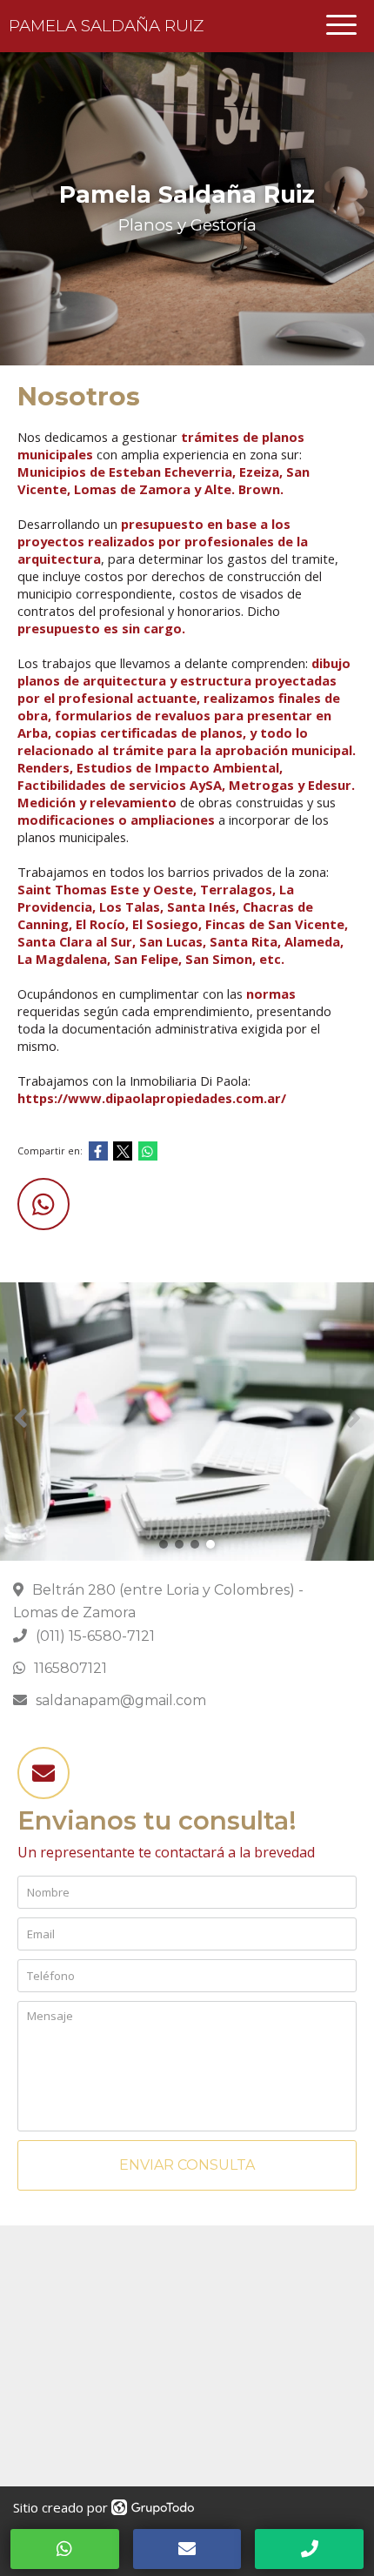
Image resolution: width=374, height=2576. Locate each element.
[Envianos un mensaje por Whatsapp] (43, 1204)
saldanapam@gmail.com (121, 1700)
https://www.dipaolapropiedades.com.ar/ (152, 1098)
